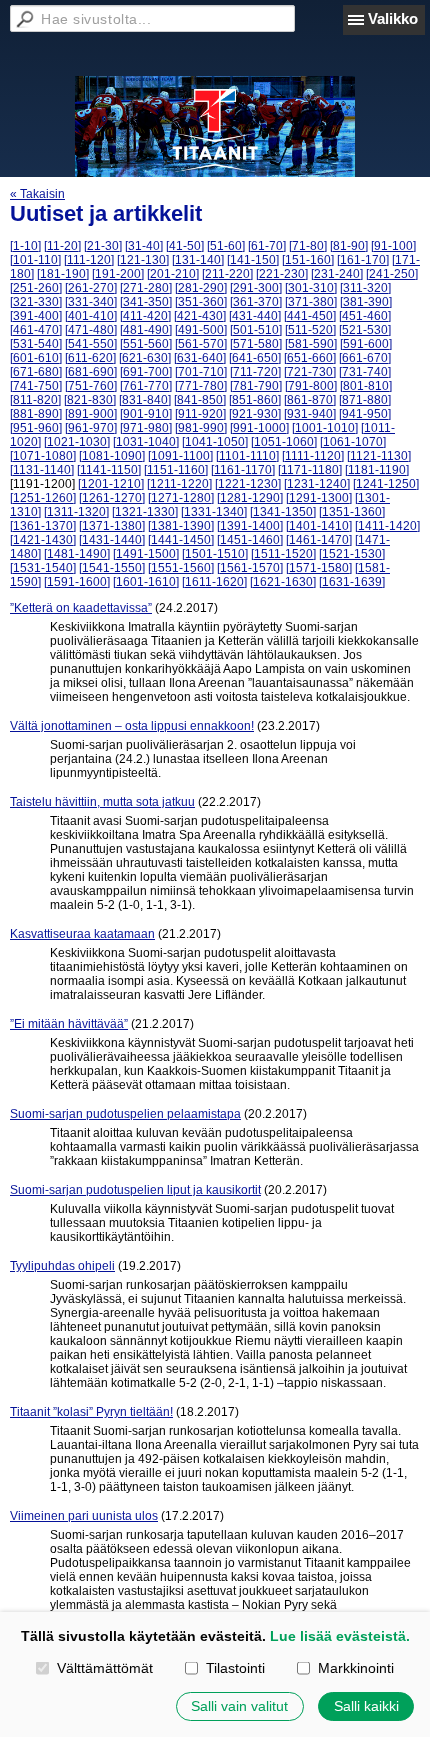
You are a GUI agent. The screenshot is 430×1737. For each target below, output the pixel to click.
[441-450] (310, 316)
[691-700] (146, 372)
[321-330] (36, 302)
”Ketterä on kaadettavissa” (81, 608)
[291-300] (256, 288)
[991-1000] (259, 428)
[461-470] (36, 330)
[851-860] (255, 400)
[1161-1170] (243, 470)
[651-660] (310, 358)
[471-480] (91, 330)
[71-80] (308, 246)
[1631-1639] (352, 582)
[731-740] (365, 372)
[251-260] (36, 288)
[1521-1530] (352, 554)
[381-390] (366, 302)
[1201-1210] (111, 484)
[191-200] (118, 274)
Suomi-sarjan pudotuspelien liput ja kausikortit (135, 1190)
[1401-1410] (319, 526)
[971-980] (146, 428)
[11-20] (62, 246)
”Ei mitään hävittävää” (69, 1024)
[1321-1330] (145, 512)
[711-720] (255, 372)
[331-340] (91, 302)
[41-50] (185, 246)
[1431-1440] (112, 540)
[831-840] (145, 400)
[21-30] (103, 246)
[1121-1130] (379, 456)
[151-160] (308, 260)
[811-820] (35, 400)
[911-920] (200, 414)
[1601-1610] (146, 582)
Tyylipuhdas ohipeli (62, 1266)
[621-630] (145, 358)
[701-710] (201, 372)
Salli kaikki (366, 1706)
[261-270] (91, 288)
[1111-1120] (313, 456)
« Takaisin (37, 194)
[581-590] (311, 344)
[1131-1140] (42, 470)
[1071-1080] (43, 456)
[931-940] (310, 414)
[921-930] (255, 414)
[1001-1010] (325, 428)
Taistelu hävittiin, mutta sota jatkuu (102, 802)
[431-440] (255, 316)
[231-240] (337, 274)
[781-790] (256, 386)
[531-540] (36, 344)
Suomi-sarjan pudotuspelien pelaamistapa (125, 1114)
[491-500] (201, 330)
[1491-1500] (146, 554)
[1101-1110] (247, 456)
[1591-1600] (77, 582)
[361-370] (256, 302)
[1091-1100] (180, 456)
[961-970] (91, 428)
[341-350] (146, 302)
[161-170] (363, 260)
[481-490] (146, 330)
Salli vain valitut (239, 1706)
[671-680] (36, 372)
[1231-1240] (317, 484)
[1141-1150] (109, 470)
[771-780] (201, 386)
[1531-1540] (43, 568)
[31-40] (144, 246)
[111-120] (89, 260)
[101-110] (35, 260)
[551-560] (146, 344)
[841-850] (200, 400)
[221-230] (282, 274)
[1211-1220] (179, 484)
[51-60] (226, 246)
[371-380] (311, 302)
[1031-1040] (146, 442)
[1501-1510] (215, 554)
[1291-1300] (319, 498)
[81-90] (349, 246)
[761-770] (146, 386)
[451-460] (365, 316)
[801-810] (366, 386)
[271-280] (146, 288)
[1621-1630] (283, 582)
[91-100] (393, 246)
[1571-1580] (319, 568)
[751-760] (91, 386)
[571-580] (256, 344)
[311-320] (365, 288)
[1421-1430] (43, 540)
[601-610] (36, 358)
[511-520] (310, 330)
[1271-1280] (181, 498)
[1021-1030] (77, 442)
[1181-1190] (377, 470)
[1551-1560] (181, 568)
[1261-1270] (112, 498)
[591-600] (366, 344)
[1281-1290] (250, 498)
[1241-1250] (386, 484)
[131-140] (198, 260)
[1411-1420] (387, 526)
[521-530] (365, 330)
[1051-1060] (284, 442)
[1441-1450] (181, 540)
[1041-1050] (215, 442)
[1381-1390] (181, 526)
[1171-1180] (310, 470)
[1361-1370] (43, 526)
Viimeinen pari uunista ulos (84, 1516)
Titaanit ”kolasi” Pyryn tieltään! (91, 1412)
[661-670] (365, 358)
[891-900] (91, 414)
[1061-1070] (353, 442)
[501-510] (256, 330)
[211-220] (227, 274)
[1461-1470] (319, 540)
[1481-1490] (77, 554)
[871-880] (365, 400)
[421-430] (200, 316)
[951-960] (36, 428)
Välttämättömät (104, 1668)
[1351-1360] (352, 512)
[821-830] (90, 400)
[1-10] (25, 246)
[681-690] (91, 372)
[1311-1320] (76, 512)
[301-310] (311, 288)
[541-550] (91, 344)
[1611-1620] (214, 582)
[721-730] (310, 372)
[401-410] (91, 316)
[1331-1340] (214, 512)
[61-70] (267, 246)
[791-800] (311, 386)
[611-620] (90, 358)
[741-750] (36, 386)
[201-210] (173, 274)
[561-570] (201, 344)
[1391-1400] (250, 526)
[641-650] (255, 358)
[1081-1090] (112, 456)
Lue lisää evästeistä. (340, 1636)
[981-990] (201, 428)
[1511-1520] (283, 554)
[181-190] (63, 274)
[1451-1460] (250, 540)
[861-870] (310, 400)
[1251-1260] (43, 498)
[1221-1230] (248, 484)
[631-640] (200, 358)
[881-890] (36, 414)
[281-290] (201, 288)
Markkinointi (355, 1668)
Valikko (393, 18)
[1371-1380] (112, 526)
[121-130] (143, 260)
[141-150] (253, 260)
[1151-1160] (176, 470)
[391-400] (36, 316)
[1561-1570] (250, 568)
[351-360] (201, 302)
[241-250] (392, 274)
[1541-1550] (112, 568)
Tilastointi (235, 1668)
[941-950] (365, 414)
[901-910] (146, 414)
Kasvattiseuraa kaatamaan (82, 934)
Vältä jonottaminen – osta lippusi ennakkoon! (132, 726)
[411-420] (145, 316)
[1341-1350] (283, 512)
